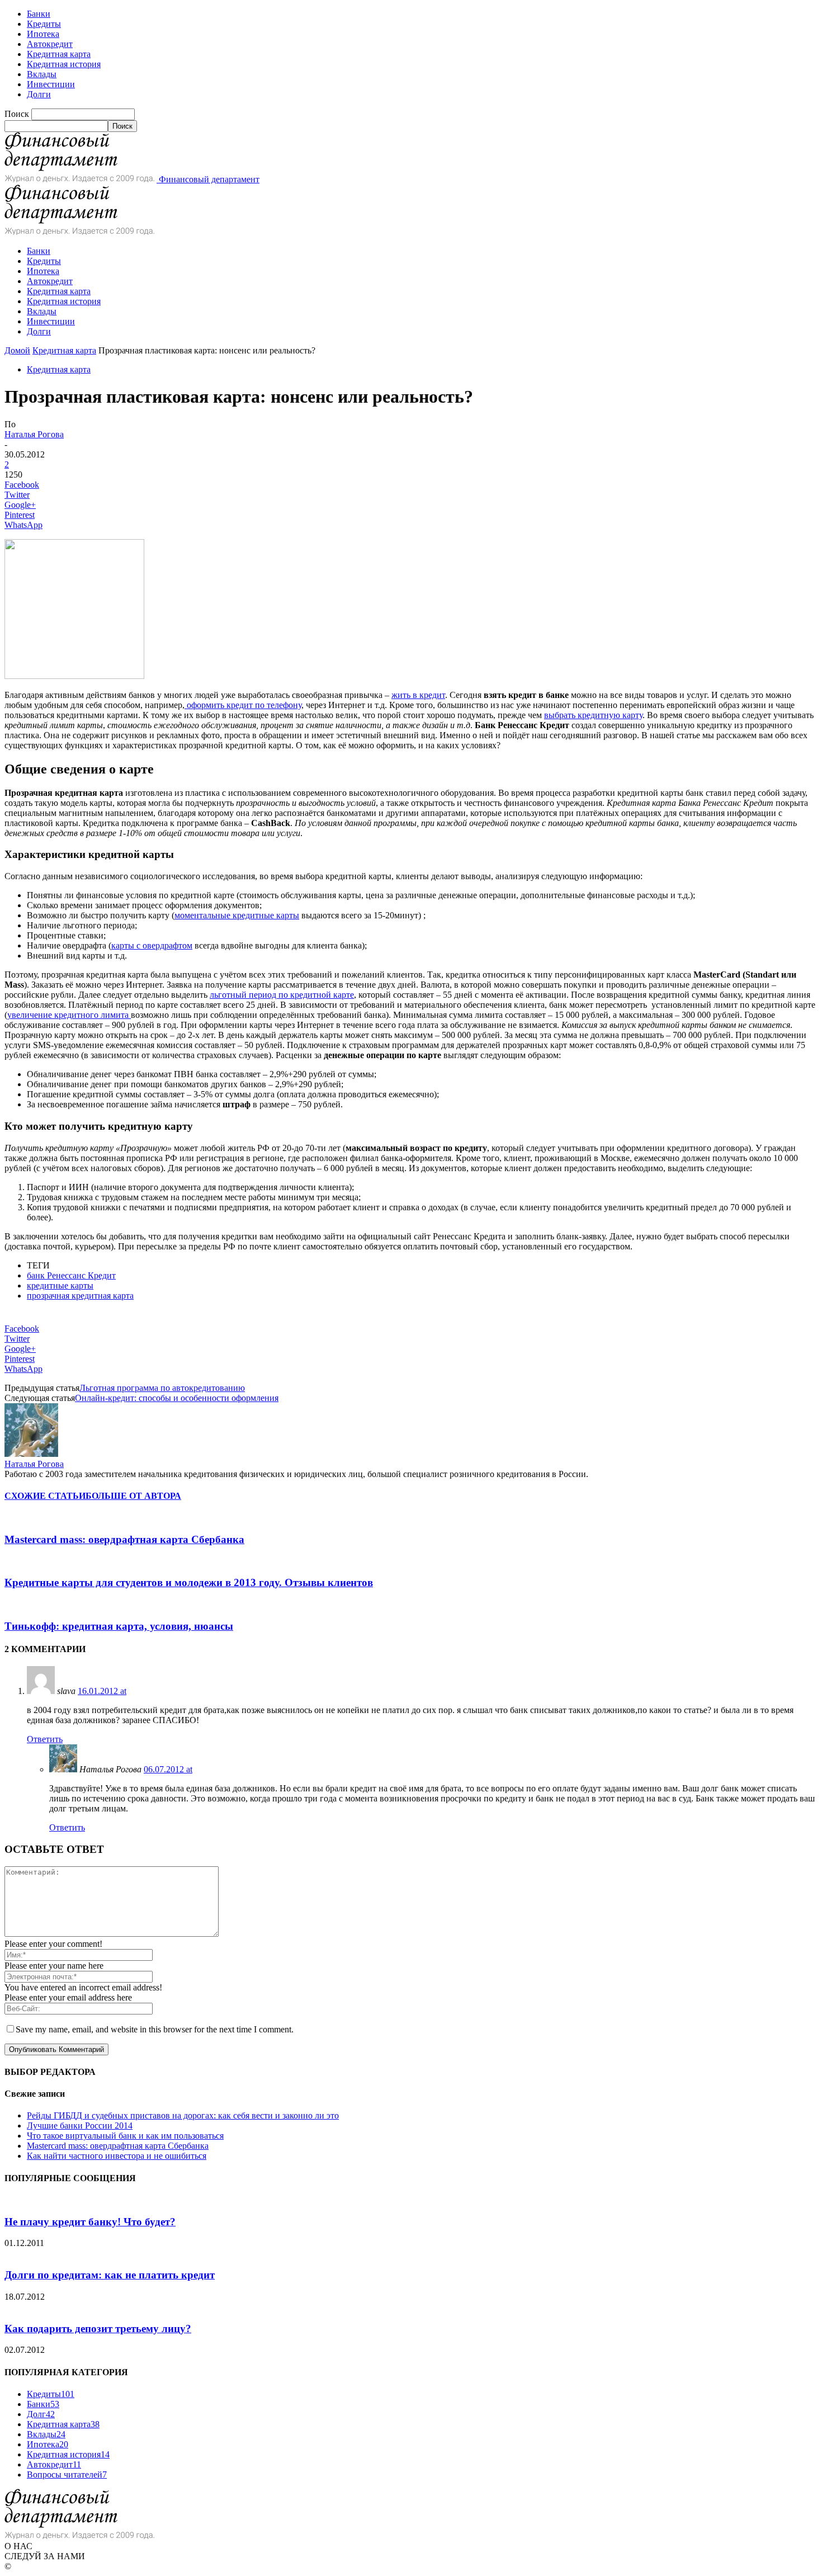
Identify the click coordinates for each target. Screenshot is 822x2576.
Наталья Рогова (34, 434)
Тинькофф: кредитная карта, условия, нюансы (119, 1626)
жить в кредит (418, 695)
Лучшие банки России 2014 (80, 2126)
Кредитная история (64, 64)
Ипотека (43, 34)
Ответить (45, 1739)
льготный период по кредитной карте (282, 995)
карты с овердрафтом (152, 945)
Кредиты (44, 24)
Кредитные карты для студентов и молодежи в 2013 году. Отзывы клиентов (189, 1582)
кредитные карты (60, 1285)
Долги (39, 94)
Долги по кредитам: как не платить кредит (110, 2275)
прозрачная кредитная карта (80, 1296)
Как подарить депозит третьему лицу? (98, 2329)
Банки (39, 14)
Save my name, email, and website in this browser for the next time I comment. (155, 2029)
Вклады (42, 74)
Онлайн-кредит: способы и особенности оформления (177, 1398)
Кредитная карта (59, 54)
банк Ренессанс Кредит (71, 1275)
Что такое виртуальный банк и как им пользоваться (125, 2136)
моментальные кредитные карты (237, 915)
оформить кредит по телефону (243, 705)
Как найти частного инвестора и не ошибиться (117, 2156)
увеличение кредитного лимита (69, 1015)
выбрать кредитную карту (593, 715)
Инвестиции (51, 84)
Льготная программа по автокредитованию (162, 1388)
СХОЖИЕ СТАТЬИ (45, 1496)
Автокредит (50, 44)
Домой (17, 350)
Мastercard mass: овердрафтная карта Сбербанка (124, 1539)
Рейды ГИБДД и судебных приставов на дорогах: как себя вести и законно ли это (183, 2115)
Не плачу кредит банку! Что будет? (90, 2222)
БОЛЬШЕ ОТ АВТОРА (133, 1496)
